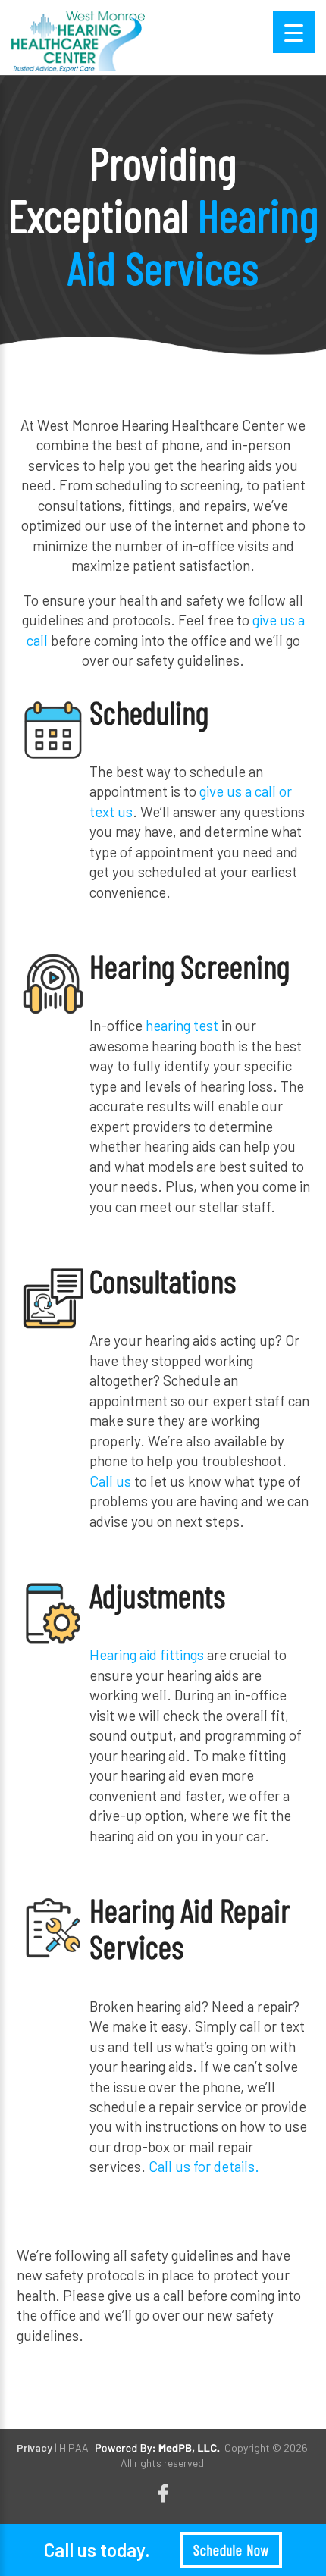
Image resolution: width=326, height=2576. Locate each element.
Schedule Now (231, 2550)
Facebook (163, 2494)
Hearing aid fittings (147, 1655)
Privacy (34, 2448)
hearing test (180, 1025)
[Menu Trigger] (294, 32)
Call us (110, 1481)
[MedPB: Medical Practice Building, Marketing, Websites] (158, 2448)
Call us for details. (204, 2166)
